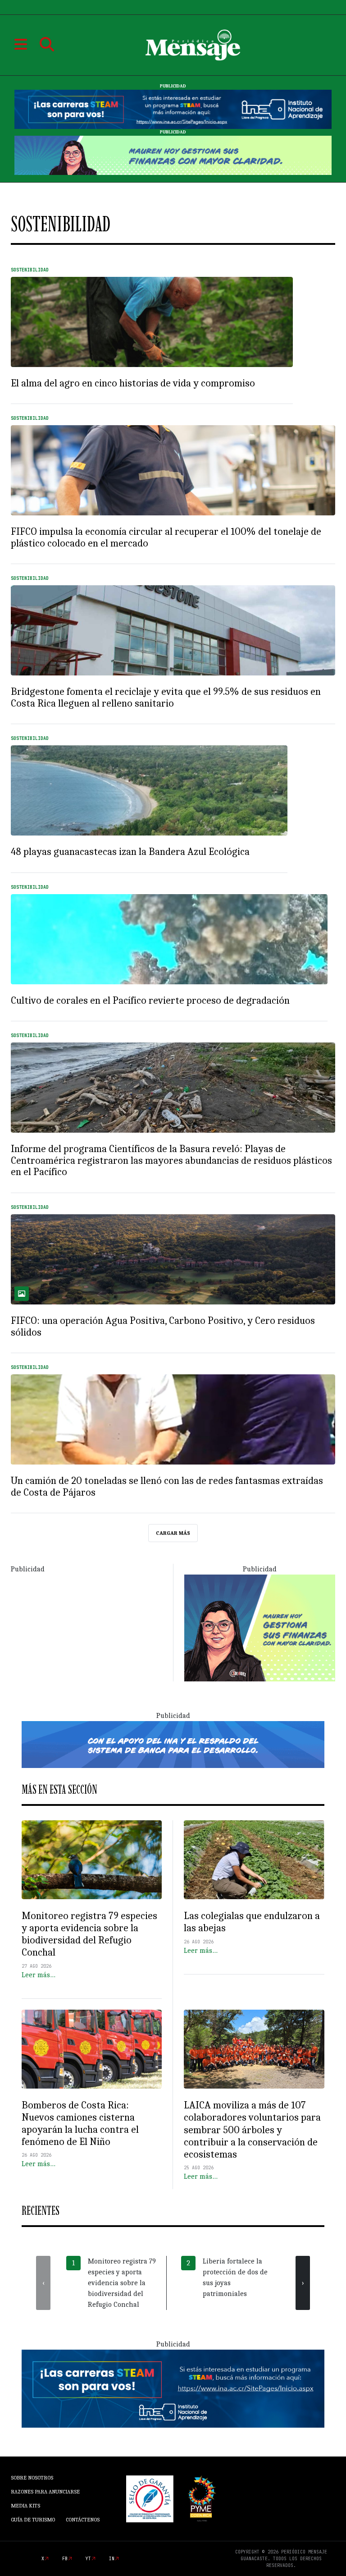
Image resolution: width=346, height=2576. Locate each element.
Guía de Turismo (33, 2520)
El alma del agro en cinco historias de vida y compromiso (133, 383)
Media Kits (25, 2506)
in (112, 2559)
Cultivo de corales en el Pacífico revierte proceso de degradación (150, 1001)
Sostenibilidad (30, 270)
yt (88, 2559)
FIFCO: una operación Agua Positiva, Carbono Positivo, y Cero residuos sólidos (163, 1327)
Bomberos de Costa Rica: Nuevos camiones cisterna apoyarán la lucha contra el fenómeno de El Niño (80, 2124)
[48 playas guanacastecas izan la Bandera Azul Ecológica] (149, 790)
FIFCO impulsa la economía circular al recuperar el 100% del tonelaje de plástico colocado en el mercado (166, 537)
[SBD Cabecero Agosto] (173, 155)
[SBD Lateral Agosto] (260, 1627)
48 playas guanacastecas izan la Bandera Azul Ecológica (130, 852)
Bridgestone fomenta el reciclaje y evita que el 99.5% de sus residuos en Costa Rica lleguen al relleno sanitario (166, 698)
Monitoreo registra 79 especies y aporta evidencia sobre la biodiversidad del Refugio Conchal (89, 1934)
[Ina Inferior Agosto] (173, 2388)
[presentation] (43, 2283)
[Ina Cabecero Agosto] (173, 109)
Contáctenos (83, 2520)
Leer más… (39, 1975)
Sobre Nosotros (32, 2478)
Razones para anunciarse (45, 2492)
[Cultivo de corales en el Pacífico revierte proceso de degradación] (169, 939)
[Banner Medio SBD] (173, 1744)
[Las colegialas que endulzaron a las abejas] (254, 1860)
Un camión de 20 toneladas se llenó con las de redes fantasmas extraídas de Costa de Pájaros (167, 1487)
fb (65, 2559)
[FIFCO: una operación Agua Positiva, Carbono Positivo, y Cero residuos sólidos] (173, 1259)
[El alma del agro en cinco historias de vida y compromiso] (152, 322)
